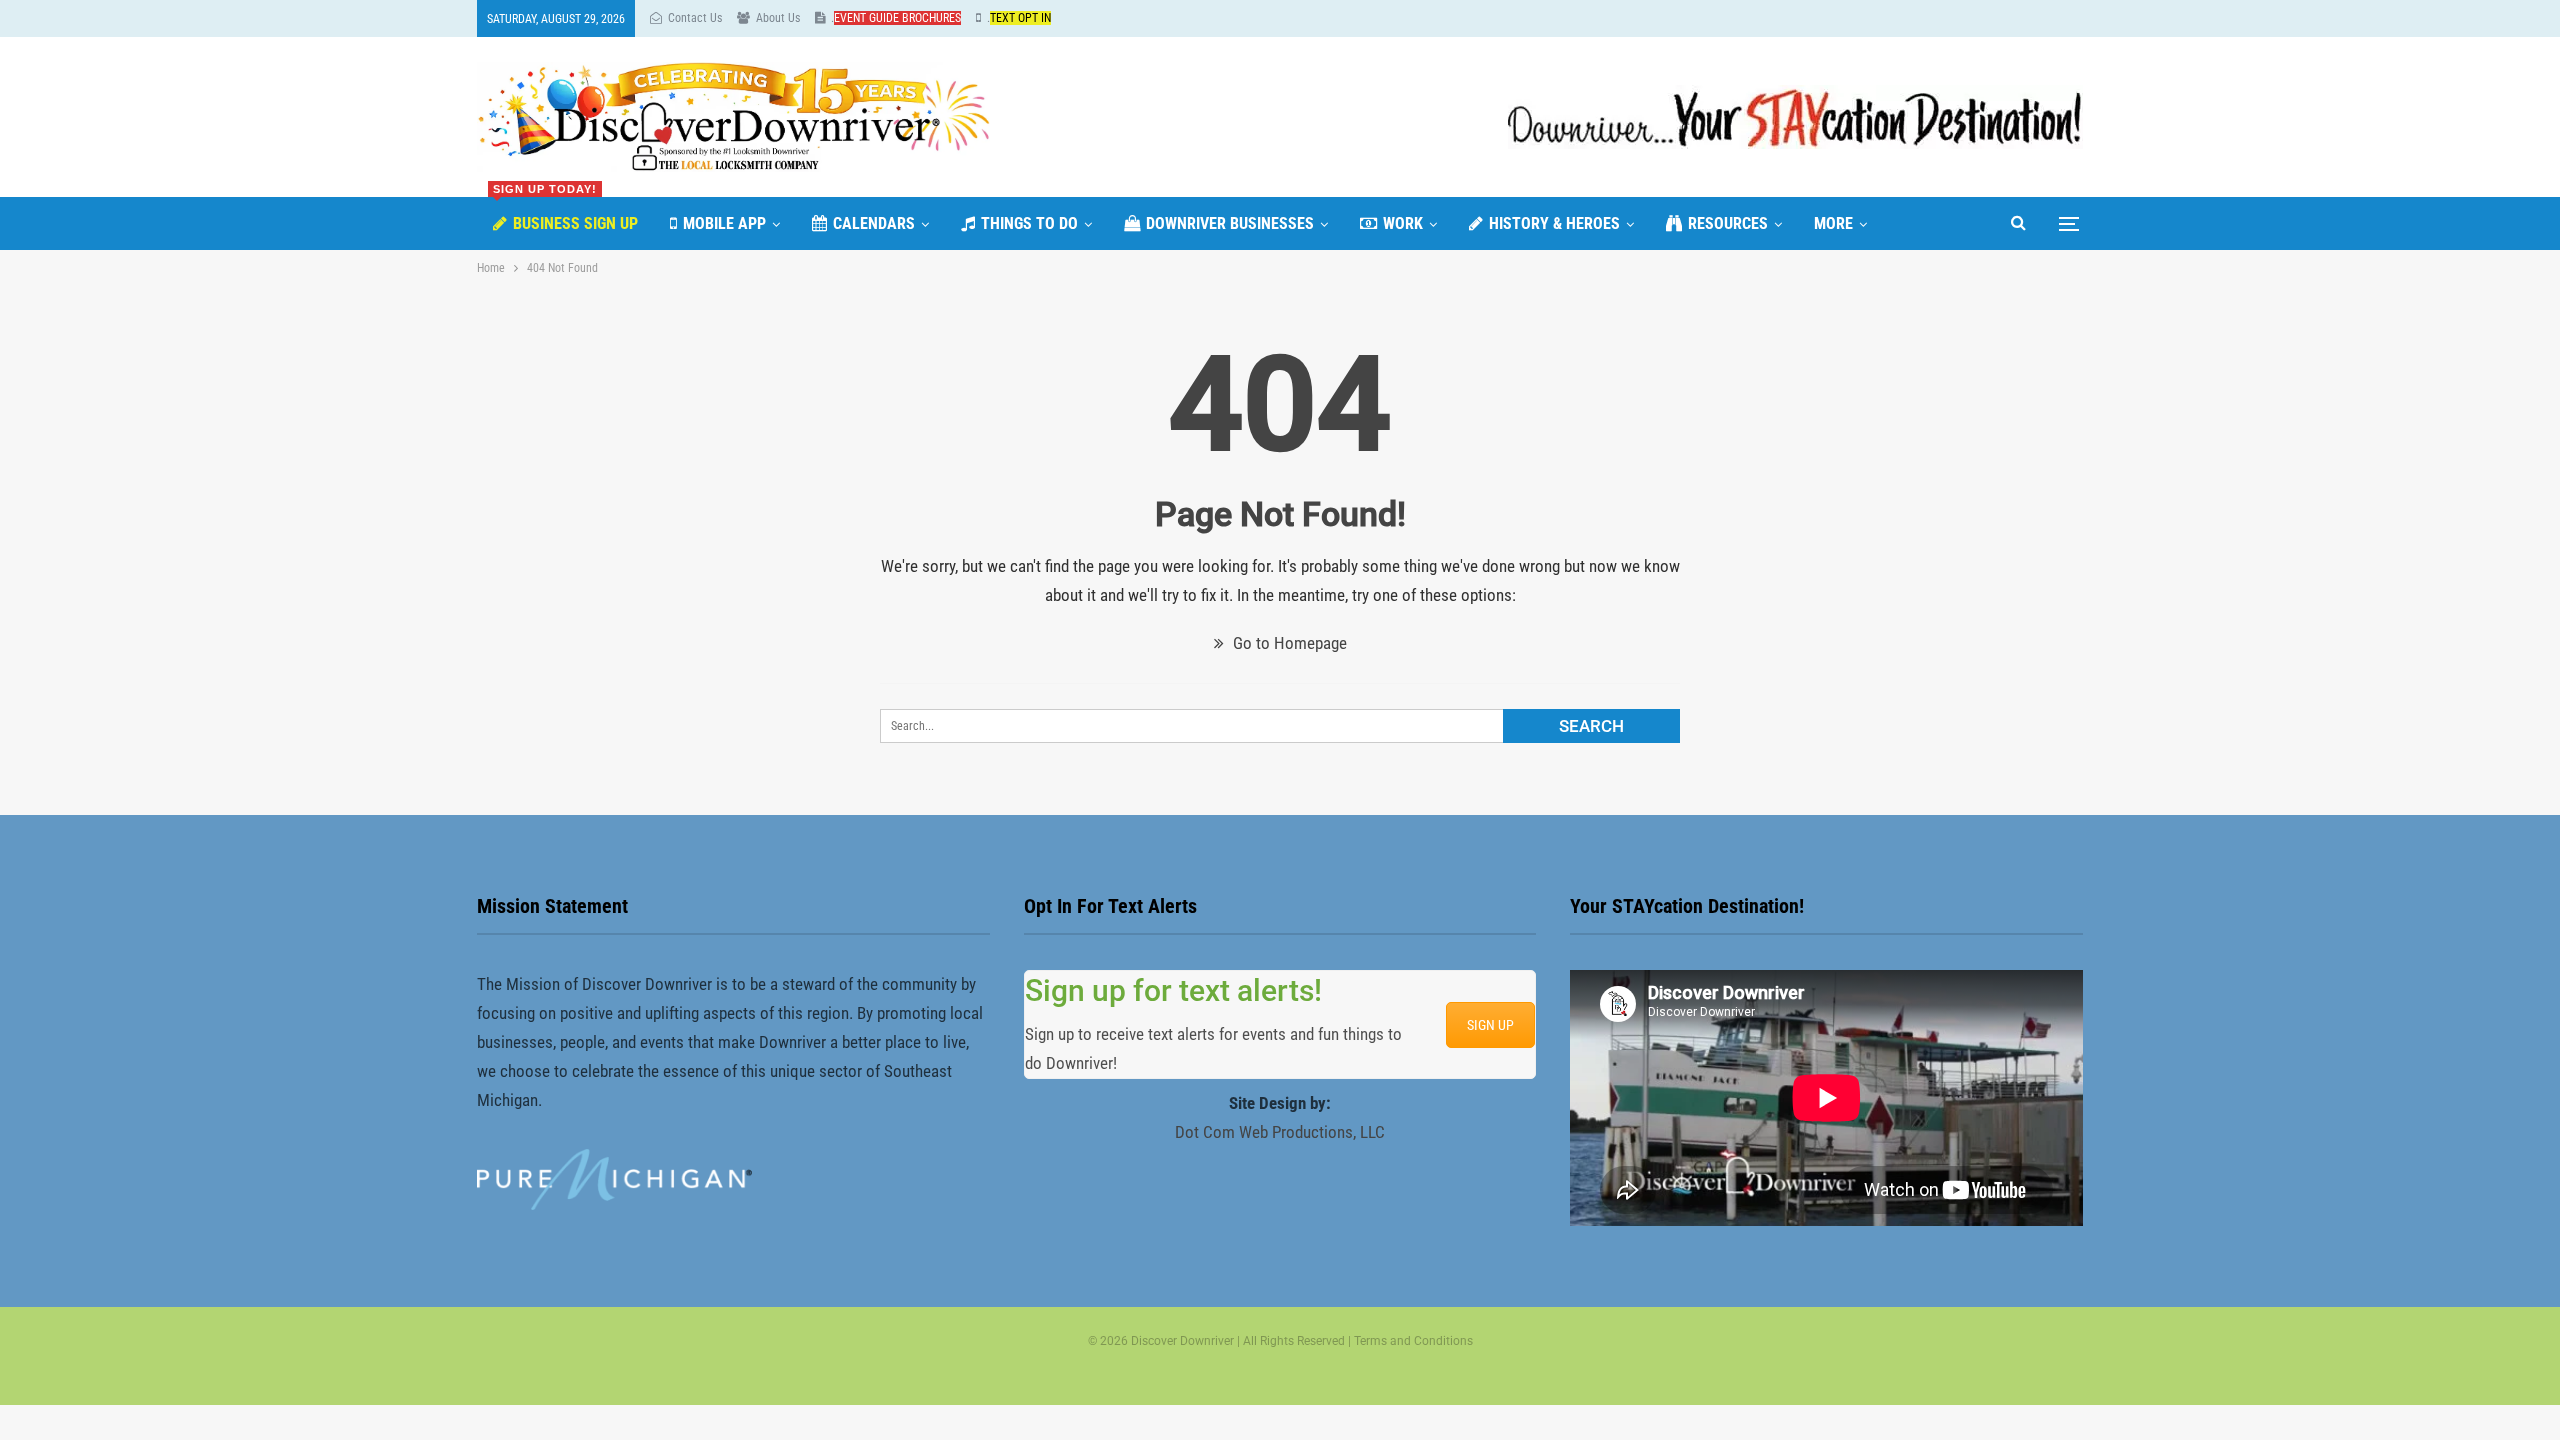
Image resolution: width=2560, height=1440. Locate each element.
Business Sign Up (565, 215)
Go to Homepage (1288, 643)
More (1833, 223)
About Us (778, 18)
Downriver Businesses (1230, 223)
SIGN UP (1490, 1025)
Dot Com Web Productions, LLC (1280, 1132)
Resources (1728, 223)
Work (1403, 223)
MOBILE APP (724, 223)
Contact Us (695, 18)
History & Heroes (1554, 223)
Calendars (874, 223)
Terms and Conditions (1413, 1341)
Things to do (1029, 223)
